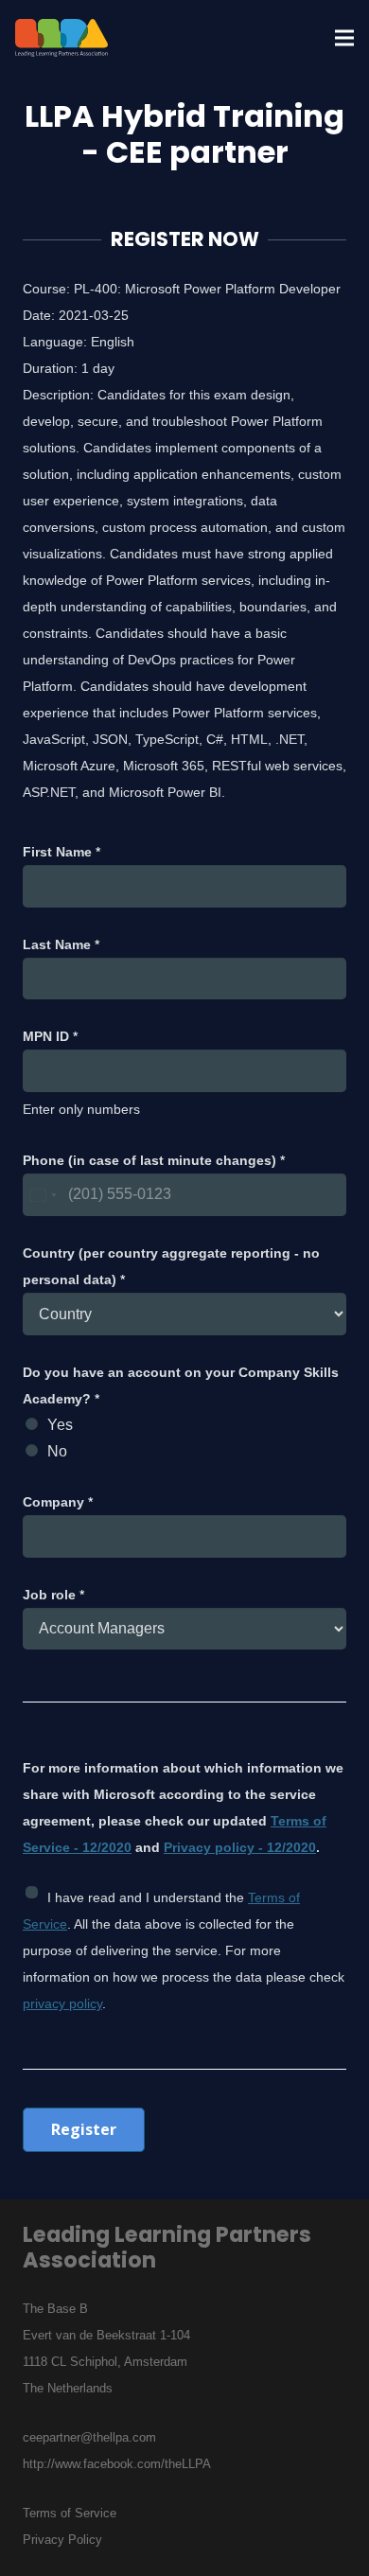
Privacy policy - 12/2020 (240, 1847)
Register (84, 2129)
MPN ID (50, 1036)
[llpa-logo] (61, 38)
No (57, 1451)
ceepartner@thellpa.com (89, 2437)
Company (58, 1502)
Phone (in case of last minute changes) (154, 1160)
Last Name (61, 944)
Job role (53, 1595)
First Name (61, 852)
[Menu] (344, 38)
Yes (60, 1425)
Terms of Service (70, 2513)
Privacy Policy (62, 2540)
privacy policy (62, 2003)
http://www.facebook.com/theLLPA (117, 2464)
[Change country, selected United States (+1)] (43, 1195)
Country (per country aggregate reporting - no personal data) (171, 1266)
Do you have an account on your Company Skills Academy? (181, 1385)
